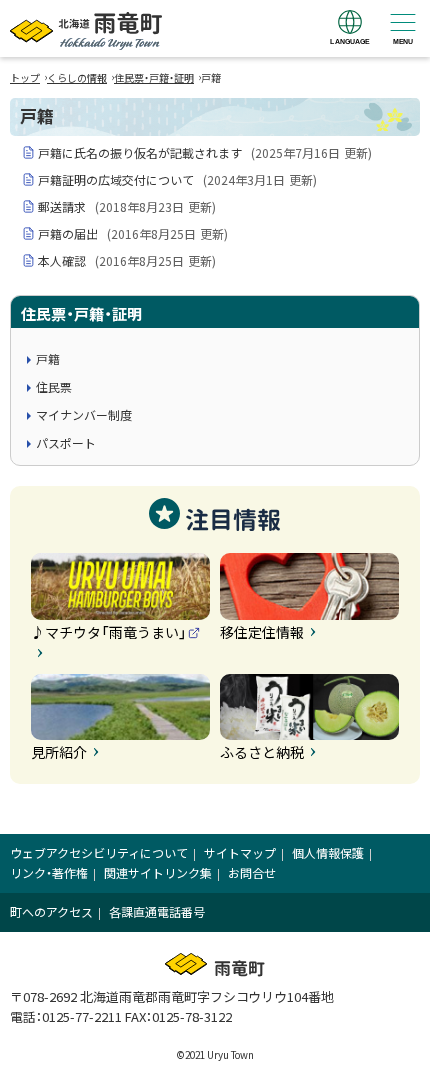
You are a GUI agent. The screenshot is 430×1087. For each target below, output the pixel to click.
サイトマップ (240, 852)
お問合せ (252, 872)
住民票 (54, 386)
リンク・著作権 (49, 872)
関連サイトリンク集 (158, 872)
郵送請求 (127, 206)
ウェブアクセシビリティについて (99, 852)
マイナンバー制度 (84, 414)
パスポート (66, 442)
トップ (25, 77)
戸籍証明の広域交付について (177, 179)
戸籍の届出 (133, 233)
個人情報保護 (328, 852)
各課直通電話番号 (157, 911)
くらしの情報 (77, 77)
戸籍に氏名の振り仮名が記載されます (205, 152)
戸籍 (48, 358)
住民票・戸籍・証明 (154, 77)
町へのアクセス (51, 911)
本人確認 (127, 260)
